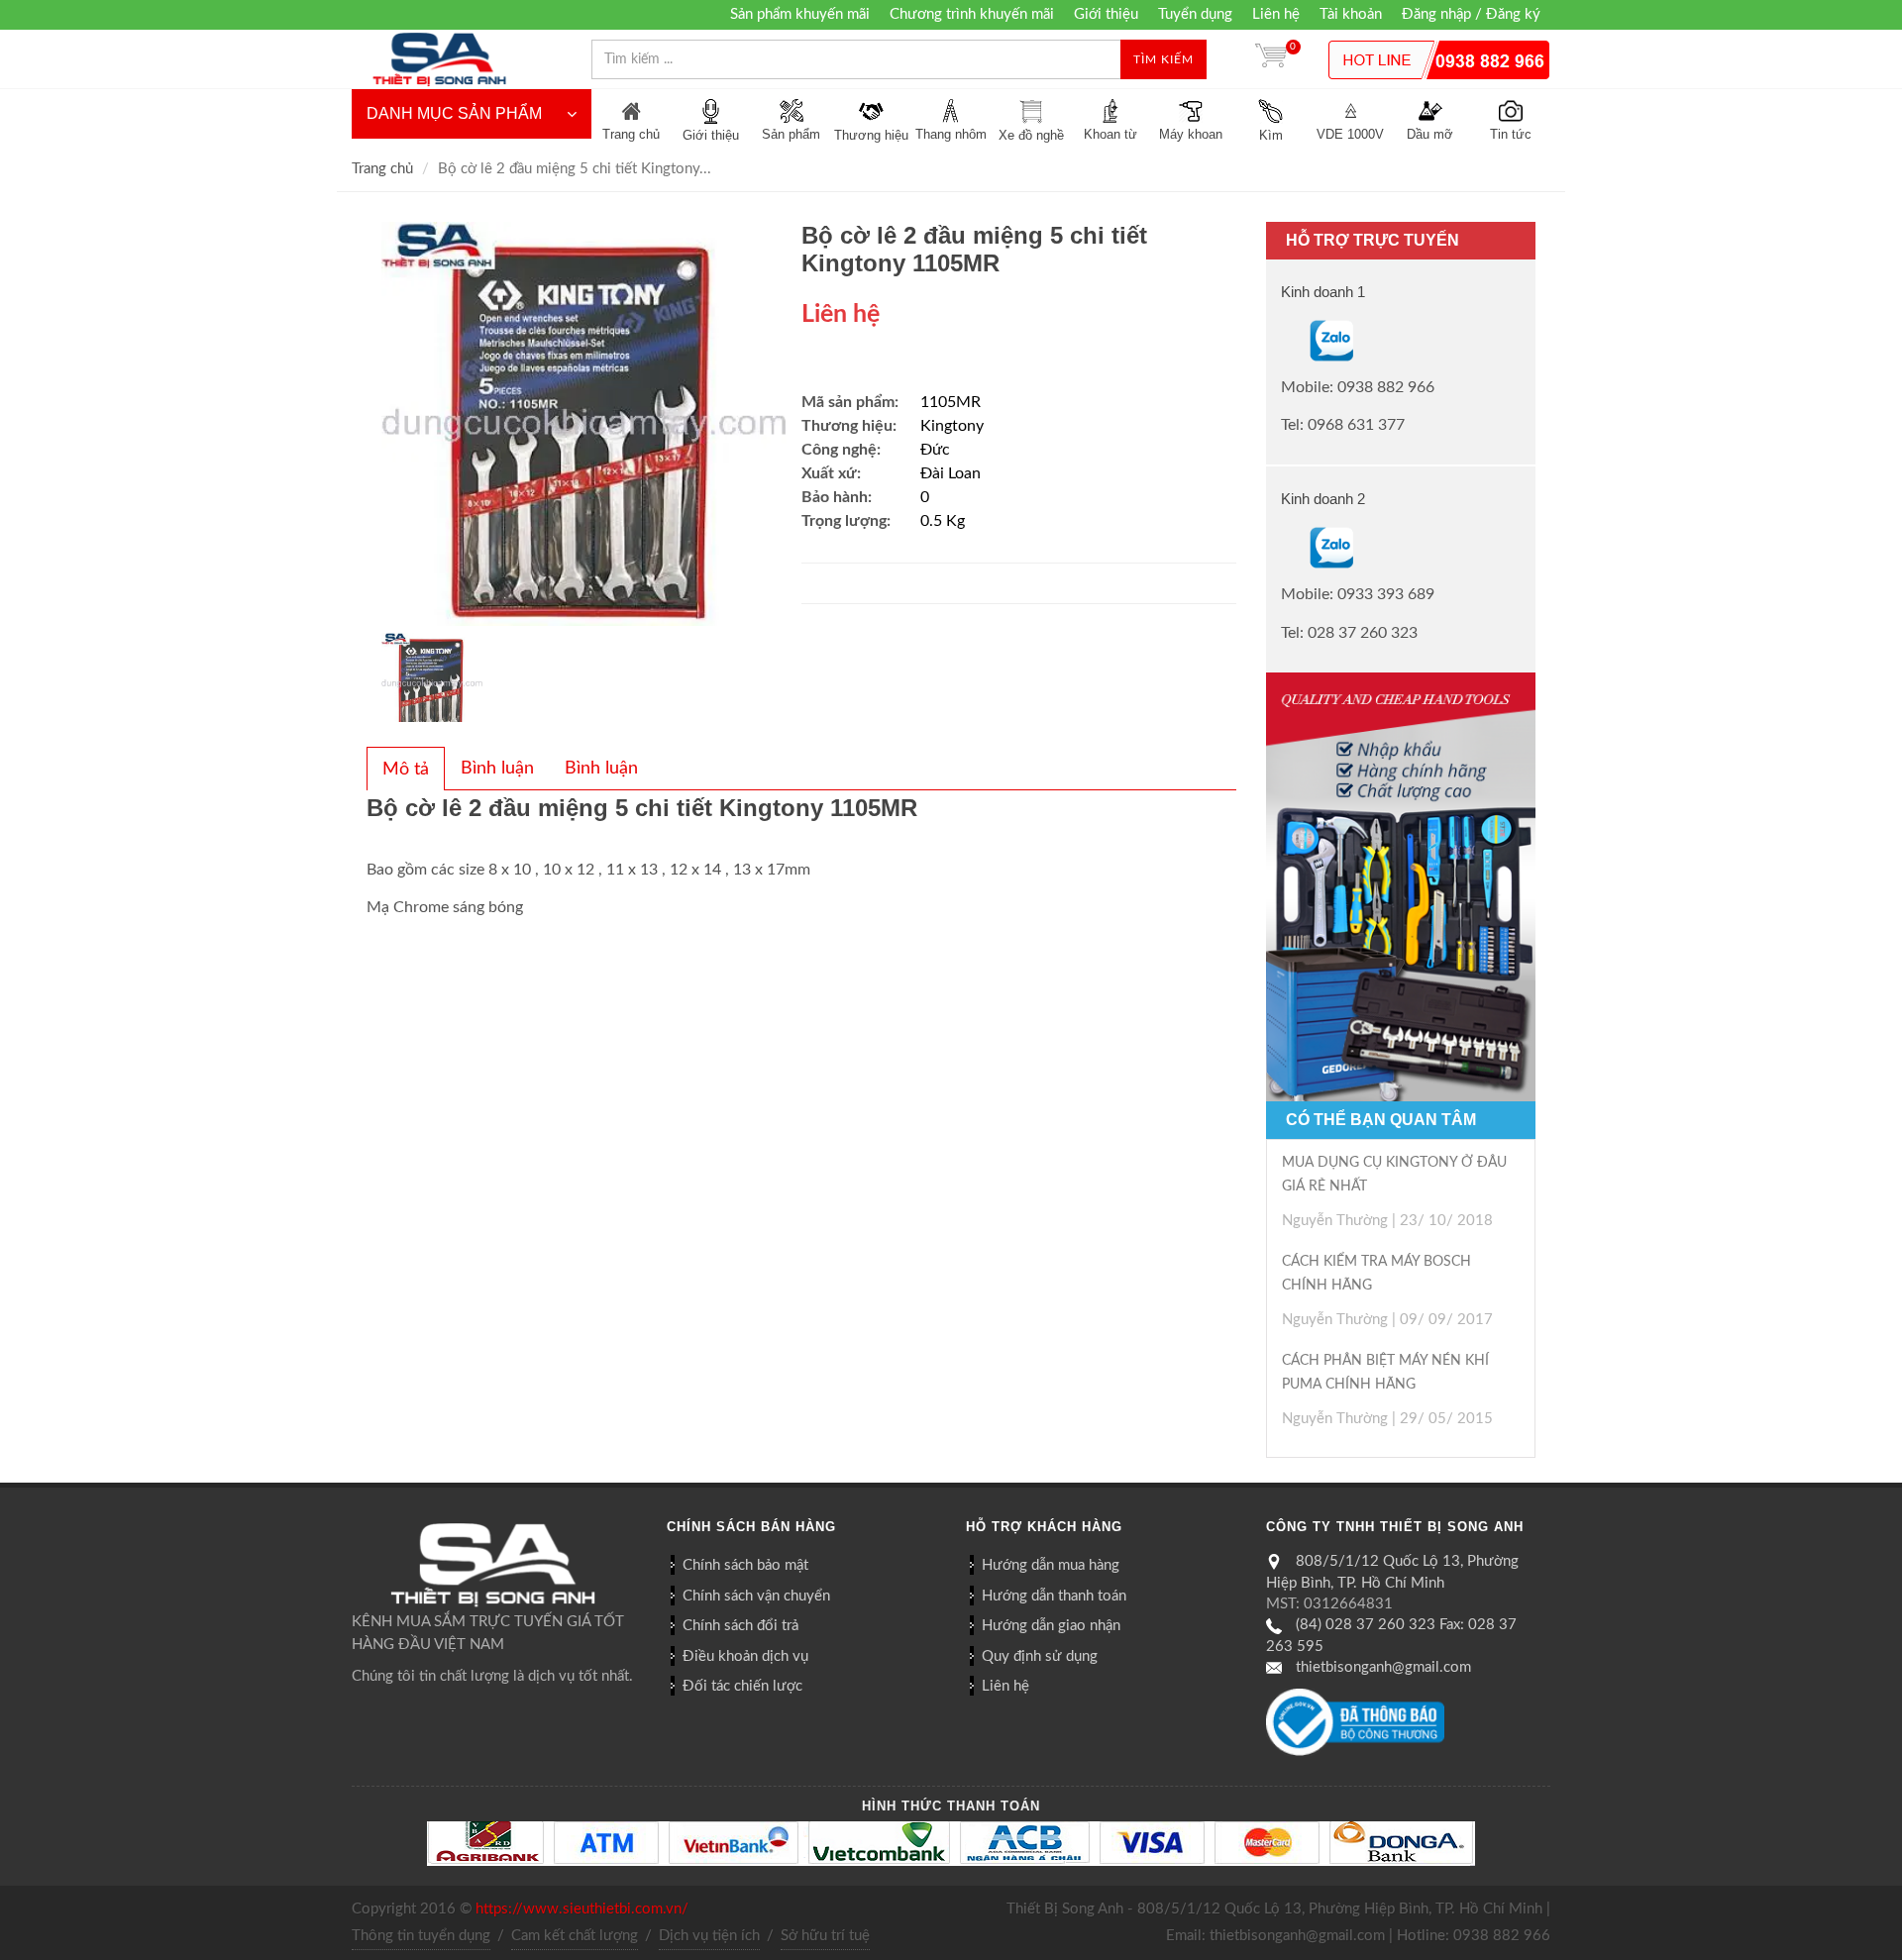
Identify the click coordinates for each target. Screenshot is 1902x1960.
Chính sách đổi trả (740, 1626)
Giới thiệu (1106, 14)
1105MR (951, 402)
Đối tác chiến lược (742, 1686)
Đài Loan (951, 473)
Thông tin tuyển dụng (421, 1936)
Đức (935, 450)
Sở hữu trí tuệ (825, 1936)
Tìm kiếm (1163, 59)
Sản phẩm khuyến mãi (800, 14)
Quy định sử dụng (1040, 1656)
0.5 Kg (943, 521)
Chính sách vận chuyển (756, 1596)
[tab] (406, 769)
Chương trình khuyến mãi (972, 14)
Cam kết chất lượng (575, 1936)
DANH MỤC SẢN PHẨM (454, 113)
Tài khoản (1351, 14)
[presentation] (406, 770)
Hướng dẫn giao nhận (1051, 1626)
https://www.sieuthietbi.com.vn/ (582, 1909)
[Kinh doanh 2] (1283, 548)
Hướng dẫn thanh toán (1054, 1596)
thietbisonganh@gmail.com (1383, 1667)
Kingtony (952, 426)
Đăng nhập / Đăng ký (1471, 14)
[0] (1271, 59)
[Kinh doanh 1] (1283, 340)
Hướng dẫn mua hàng (1051, 1565)
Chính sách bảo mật (745, 1565)
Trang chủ (382, 169)
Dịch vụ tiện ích (709, 1936)
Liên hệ (1276, 14)
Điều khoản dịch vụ (745, 1656)
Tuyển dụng (1195, 14)
